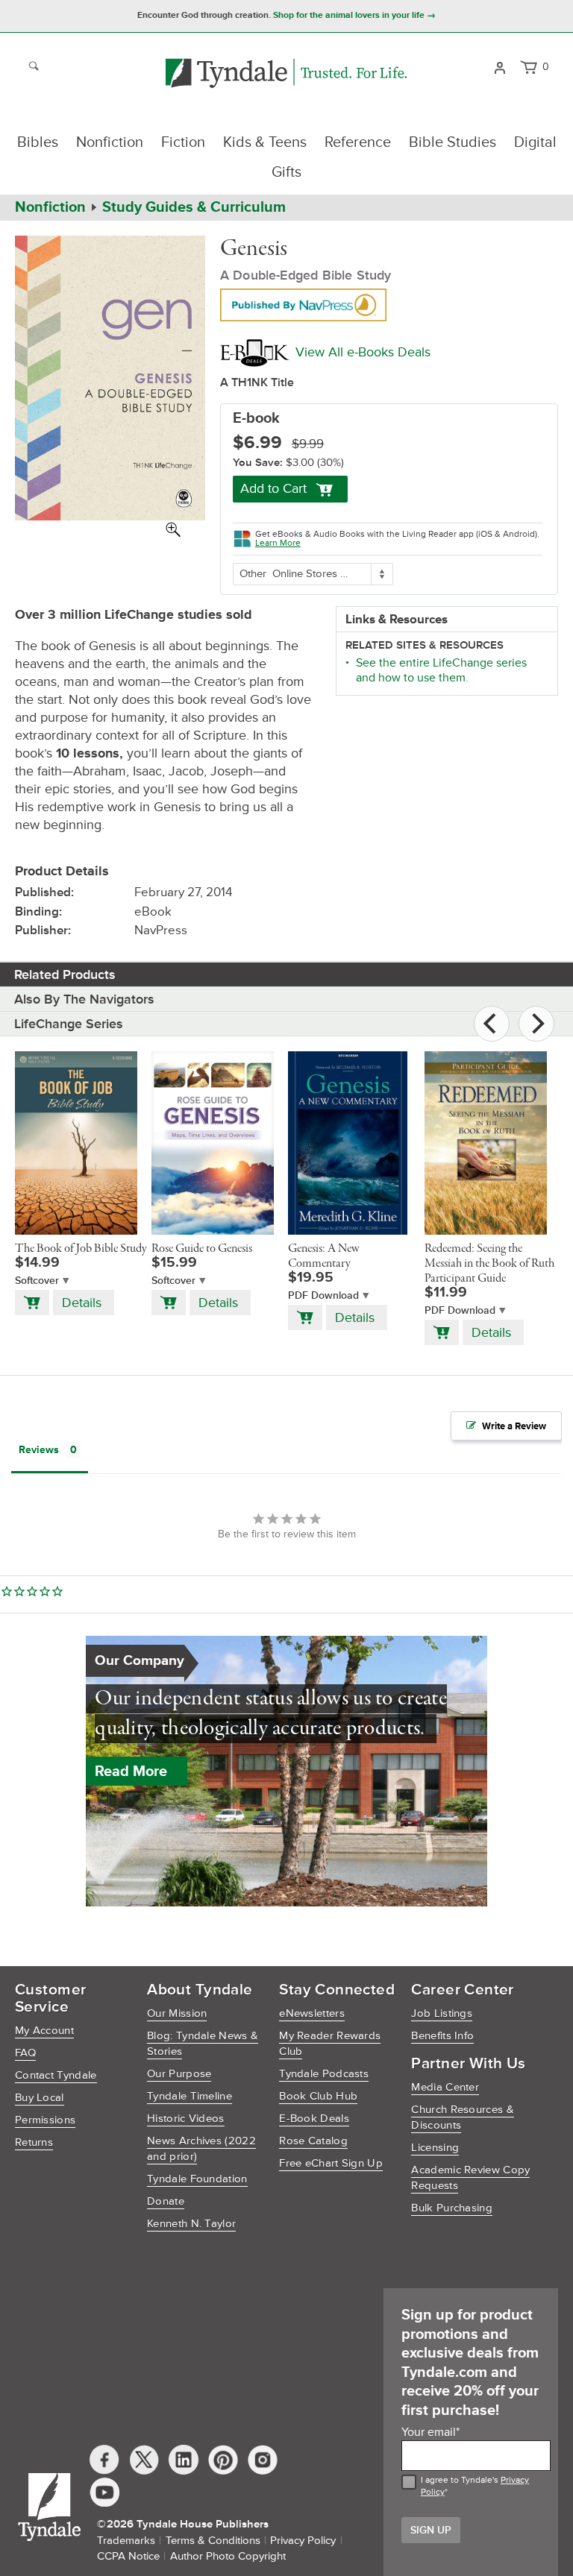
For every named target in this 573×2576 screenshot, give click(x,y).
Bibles (38, 142)
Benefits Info (442, 2036)
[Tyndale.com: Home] (286, 74)
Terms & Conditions (213, 2541)
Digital (535, 142)
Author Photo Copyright (228, 2556)
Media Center (445, 2087)
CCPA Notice (128, 2556)
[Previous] (492, 1024)
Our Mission (177, 2013)
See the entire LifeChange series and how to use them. (441, 670)
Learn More (278, 543)
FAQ (25, 2053)
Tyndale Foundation (197, 2179)
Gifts (286, 172)
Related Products (65, 974)
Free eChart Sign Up (331, 2163)
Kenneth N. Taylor (191, 2224)
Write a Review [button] (514, 1426)
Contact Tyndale (56, 2075)
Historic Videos (186, 2119)
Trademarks (126, 2541)
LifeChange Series (69, 1024)
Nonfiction (110, 142)
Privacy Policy (303, 2541)
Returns (34, 2142)
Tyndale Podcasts (324, 2074)
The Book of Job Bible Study (81, 1249)
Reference (358, 142)
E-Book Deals (314, 2119)
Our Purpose (179, 2074)
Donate (166, 2201)
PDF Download (323, 1295)
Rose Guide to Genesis (202, 1249)
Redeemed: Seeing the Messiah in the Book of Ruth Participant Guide (489, 1264)
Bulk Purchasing (452, 2208)
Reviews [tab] (39, 1450)
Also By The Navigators (84, 999)
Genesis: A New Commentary (324, 1256)
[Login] (500, 66)
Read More (131, 1772)
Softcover (37, 1281)
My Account (44, 2031)
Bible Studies (453, 142)
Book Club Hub (318, 2096)
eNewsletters (312, 2013)
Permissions (45, 2120)
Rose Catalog (313, 2141)
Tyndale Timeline (190, 2096)
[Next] (536, 1024)
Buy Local (40, 2098)
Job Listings (442, 2013)
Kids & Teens (265, 142)
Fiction (183, 142)
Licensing (435, 2148)
